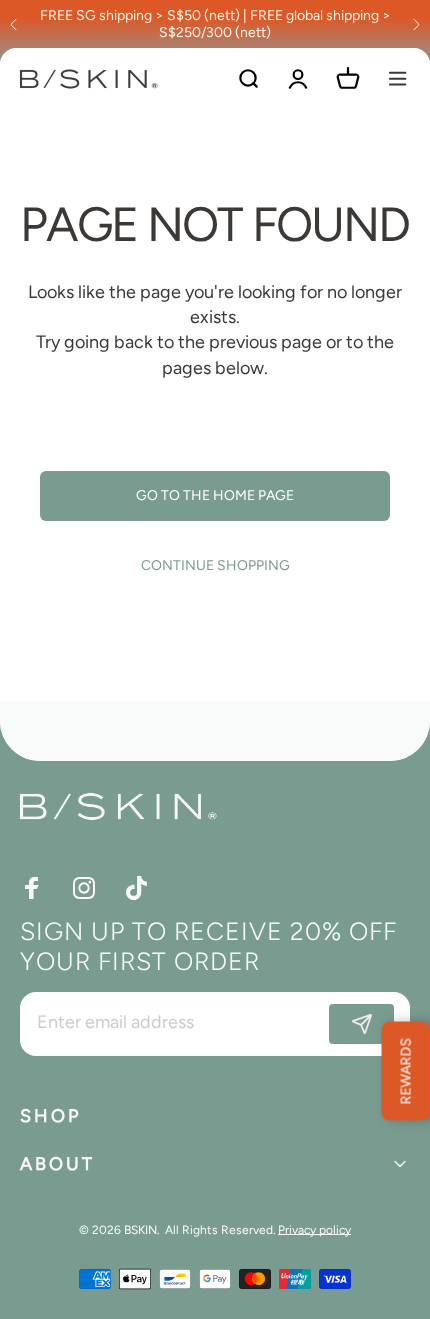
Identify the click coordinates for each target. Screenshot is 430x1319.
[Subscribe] (361, 1024)
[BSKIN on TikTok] (136, 888)
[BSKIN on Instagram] (84, 888)
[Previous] (14, 24)
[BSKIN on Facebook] (32, 888)
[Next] (416, 24)
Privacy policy (314, 1230)
